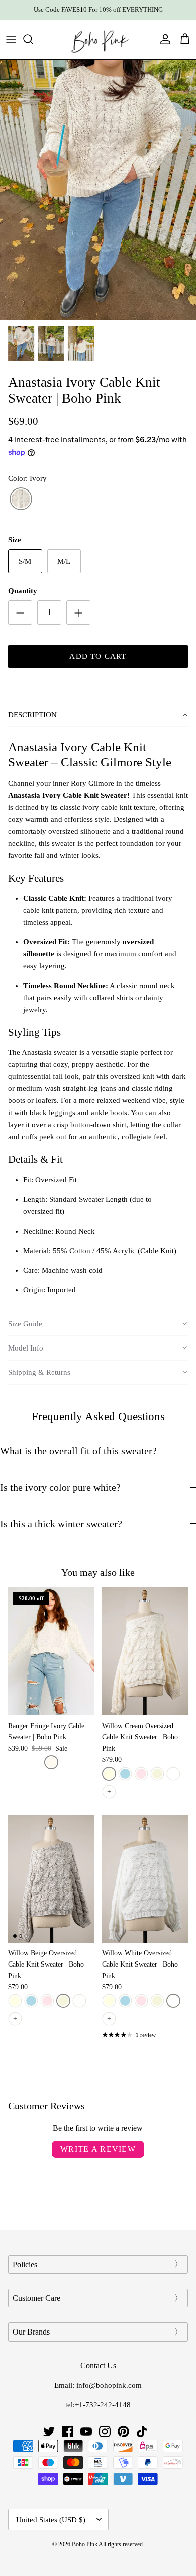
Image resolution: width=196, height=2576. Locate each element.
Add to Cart (98, 656)
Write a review (98, 2149)
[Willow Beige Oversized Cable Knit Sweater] (51, 1879)
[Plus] (78, 612)
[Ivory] (21, 499)
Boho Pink (85, 2544)
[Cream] (109, 1774)
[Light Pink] (141, 1774)
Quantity (23, 591)
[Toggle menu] (11, 39)
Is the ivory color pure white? (60, 1487)
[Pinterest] (123, 2432)
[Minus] (20, 612)
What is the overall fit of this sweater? (78, 1451)
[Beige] (157, 1774)
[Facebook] (68, 2432)
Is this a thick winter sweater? (61, 1524)
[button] (98, 715)
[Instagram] (105, 2432)
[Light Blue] (125, 1774)
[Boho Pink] (98, 39)
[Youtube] (86, 2432)
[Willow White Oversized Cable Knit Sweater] (145, 1879)
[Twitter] (49, 2432)
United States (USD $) (51, 2520)
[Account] (163, 39)
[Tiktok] (142, 2432)
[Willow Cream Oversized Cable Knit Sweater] (145, 1651)
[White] (173, 1774)
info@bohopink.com (109, 2385)
